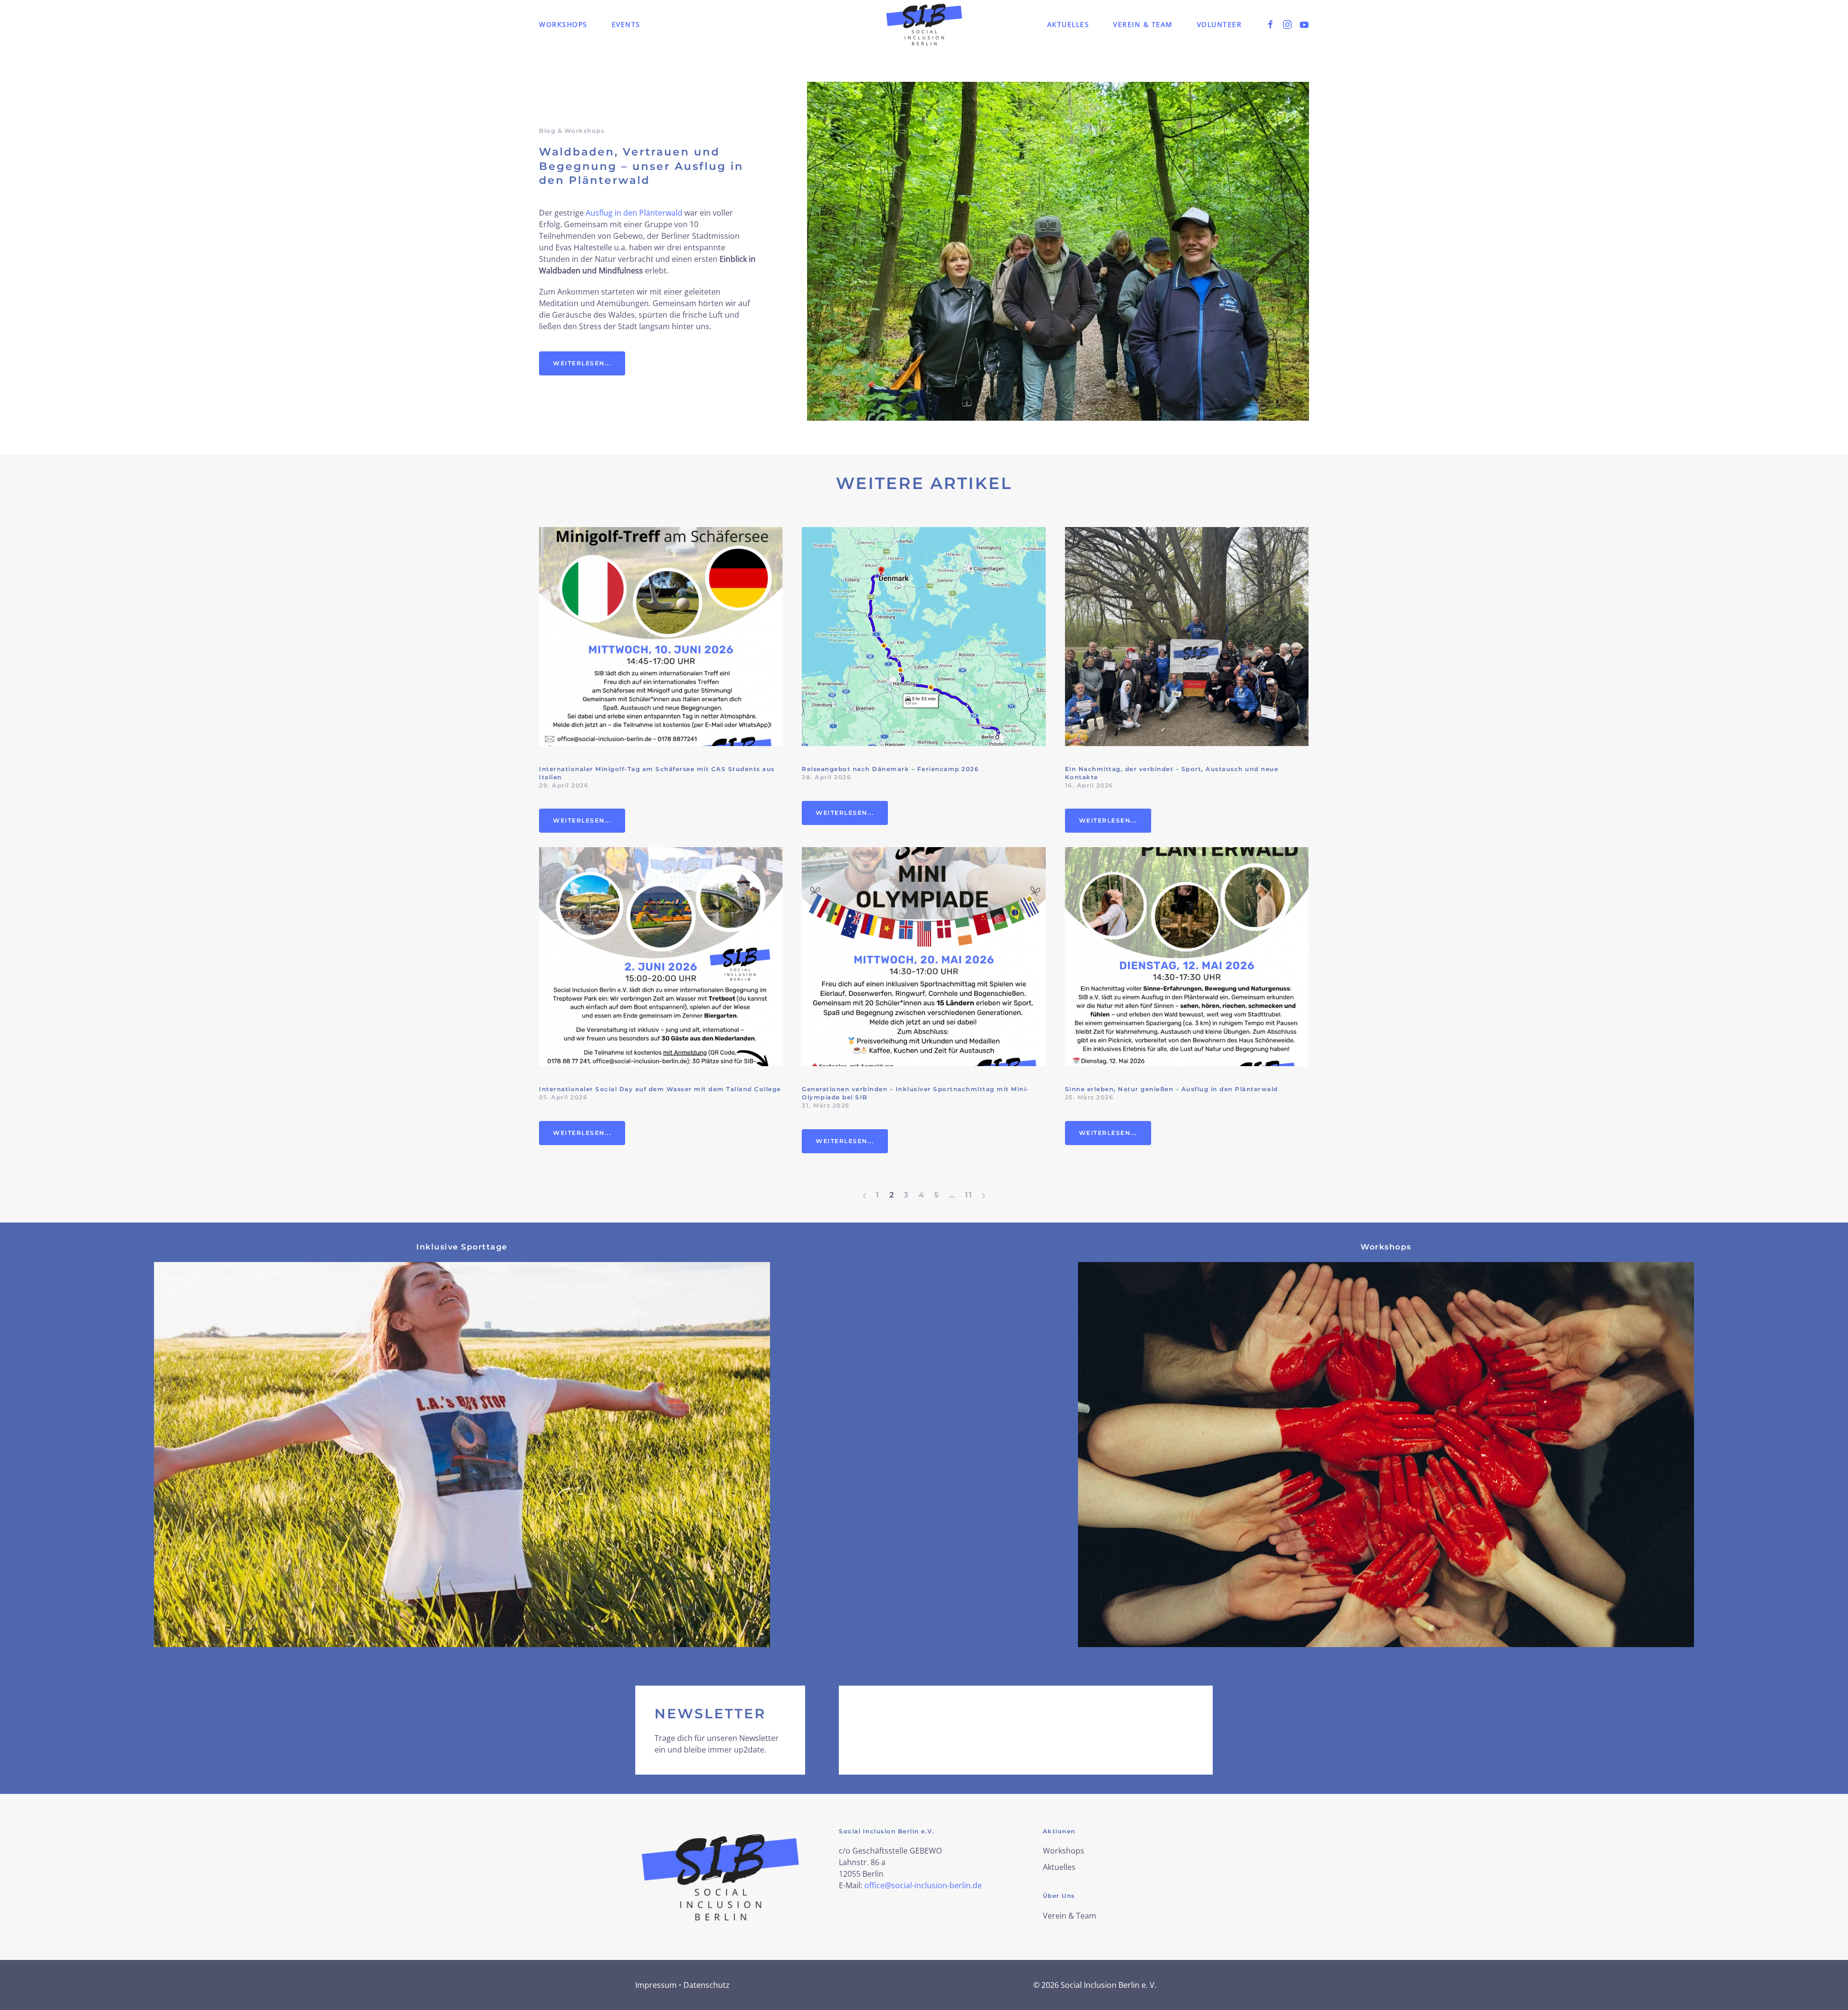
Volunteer (1219, 24)
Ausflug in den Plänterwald (634, 213)
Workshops (563, 24)
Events (626, 24)
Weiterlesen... (582, 363)
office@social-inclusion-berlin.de (923, 1885)
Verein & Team (1143, 24)
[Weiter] (983, 1195)
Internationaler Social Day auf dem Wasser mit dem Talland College (660, 1089)
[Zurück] (865, 1195)
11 (969, 1195)
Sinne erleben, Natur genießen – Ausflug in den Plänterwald (1172, 1089)
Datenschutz (706, 1985)
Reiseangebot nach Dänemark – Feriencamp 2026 (890, 769)
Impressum (656, 1985)
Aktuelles (1068, 24)
